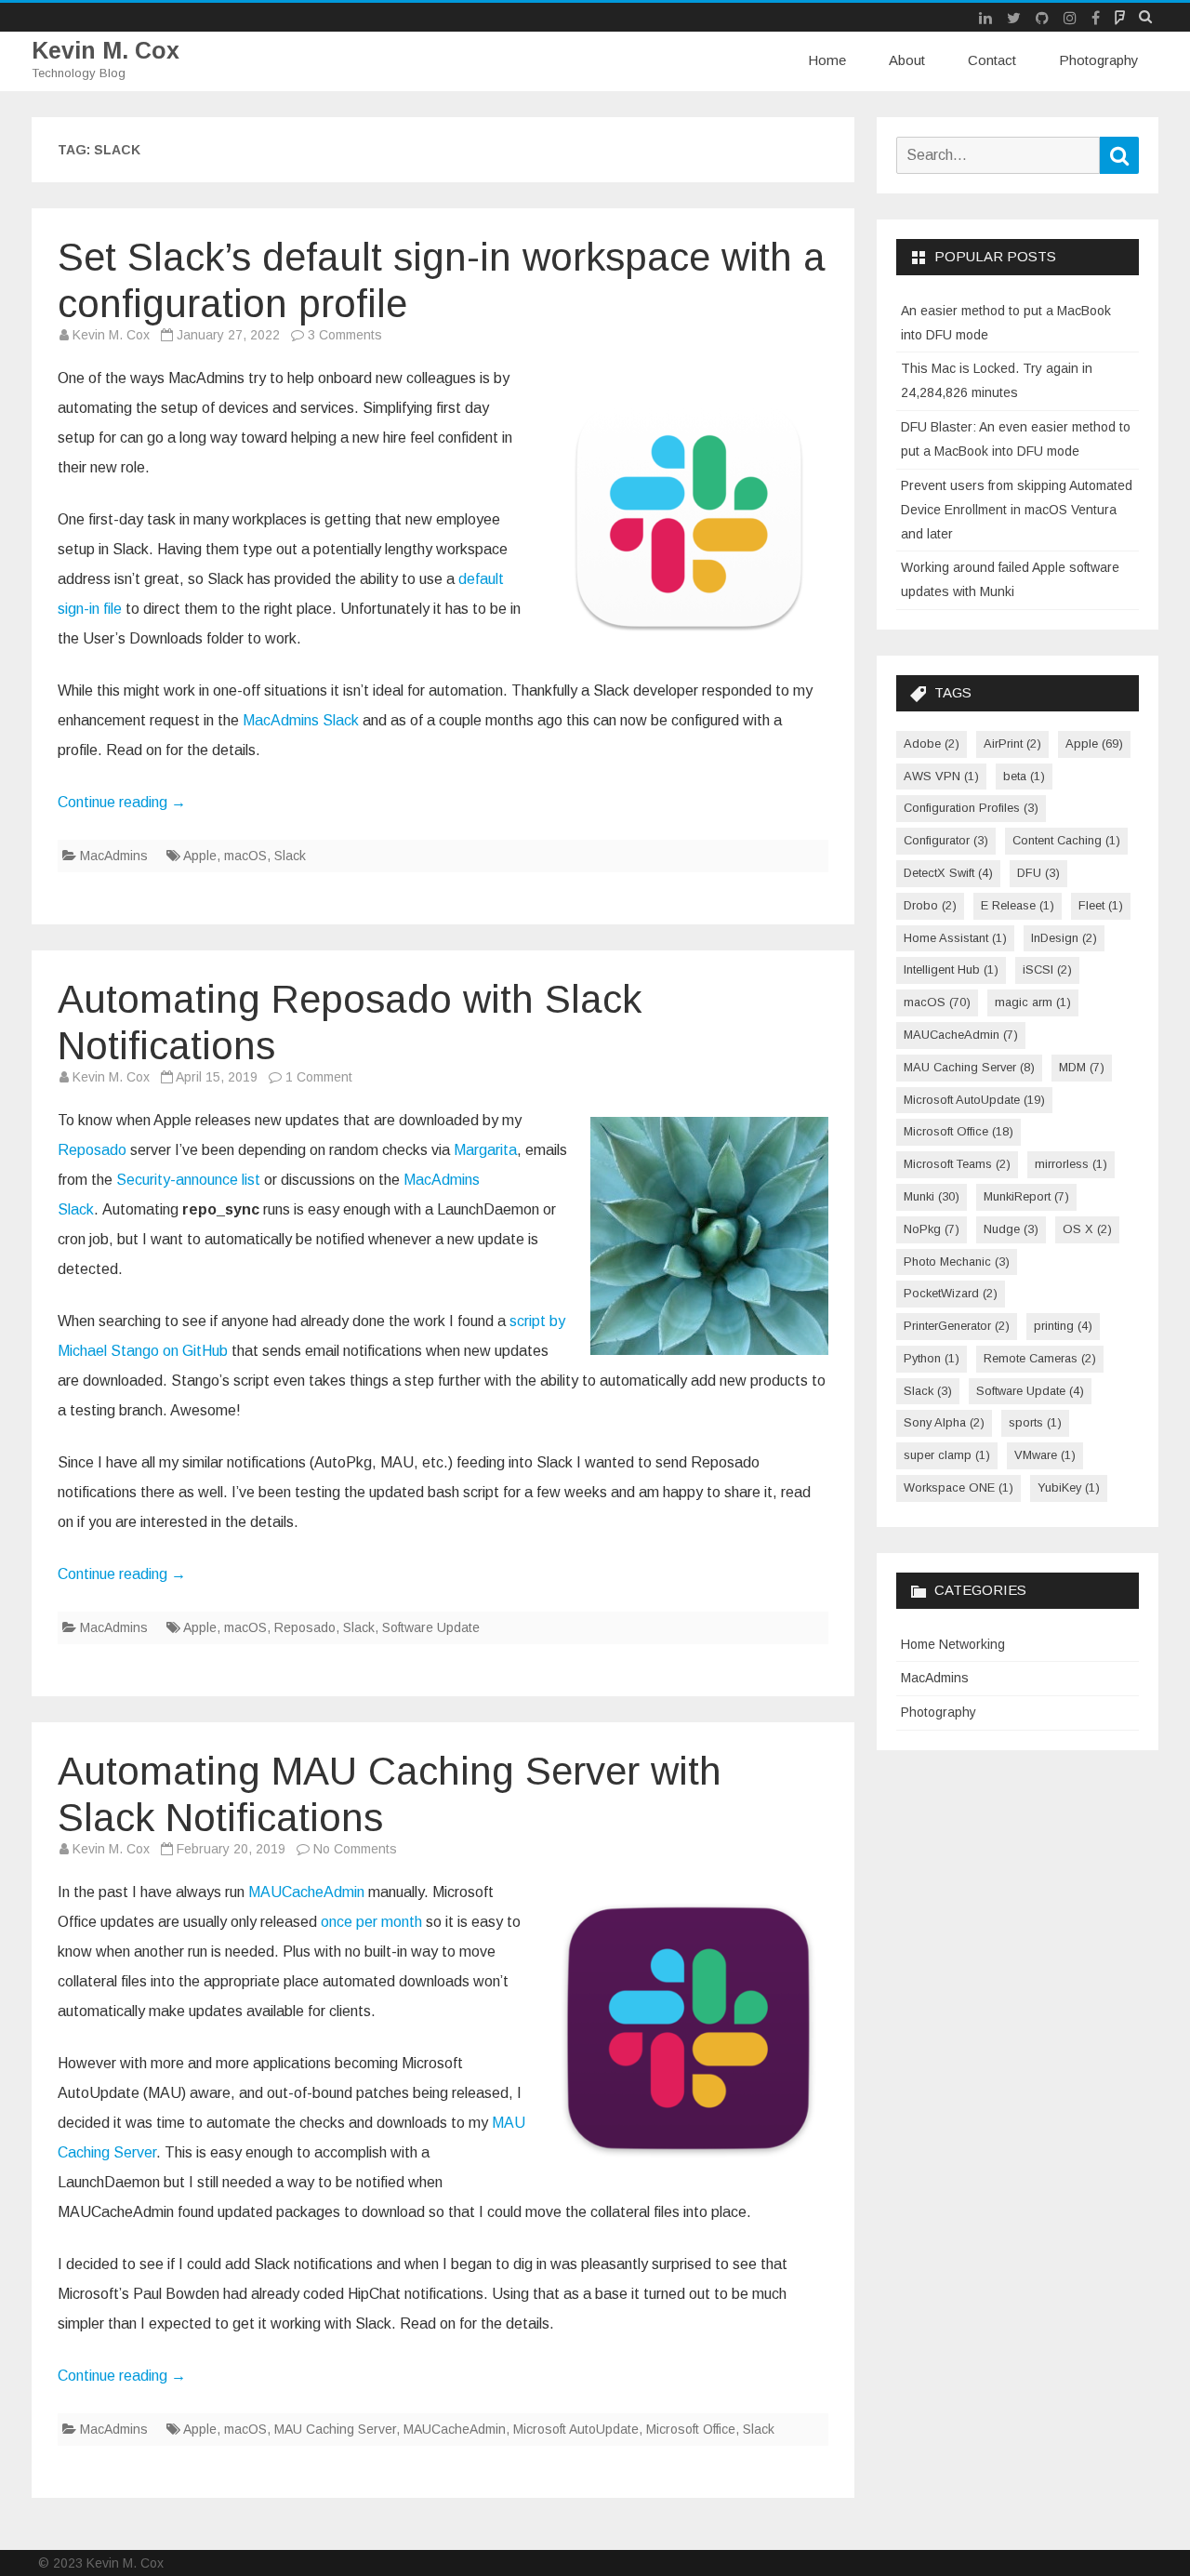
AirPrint (1012, 744)
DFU (1038, 873)
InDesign (1064, 938)
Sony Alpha (944, 1422)
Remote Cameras (1040, 1358)
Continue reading (122, 802)
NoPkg (932, 1229)
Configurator (946, 840)
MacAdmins (114, 856)
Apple (200, 856)
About (907, 60)
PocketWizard (951, 1293)
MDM (1082, 1067)
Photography (1099, 60)
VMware (1045, 1455)
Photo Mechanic (957, 1261)
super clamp (947, 1455)
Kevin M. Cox (106, 51)
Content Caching (1066, 840)
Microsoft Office (691, 2429)
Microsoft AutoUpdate (576, 2429)
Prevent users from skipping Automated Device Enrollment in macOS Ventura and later (1017, 510)
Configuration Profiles (971, 808)
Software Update (431, 1627)
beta (1024, 776)
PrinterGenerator (957, 1326)
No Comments (355, 1849)
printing (1063, 1326)
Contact (992, 60)
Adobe (932, 744)
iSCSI (1047, 969)
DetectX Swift (948, 873)
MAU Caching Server (335, 2429)
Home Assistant (955, 938)
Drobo (930, 905)
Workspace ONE (959, 1487)
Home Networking (953, 1644)
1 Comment (319, 1077)
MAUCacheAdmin (306, 1892)
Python (932, 1358)
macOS (245, 856)
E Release (1018, 905)
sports (1035, 1422)
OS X (1087, 1229)
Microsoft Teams (957, 1164)
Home (827, 60)
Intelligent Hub (951, 969)
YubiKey (1069, 1487)
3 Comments (345, 335)
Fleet (1101, 905)
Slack (290, 856)
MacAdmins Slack (301, 720)
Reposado (92, 1150)
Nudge (1011, 1229)
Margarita (485, 1150)
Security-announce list (188, 1180)
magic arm (1033, 1002)
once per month (371, 1922)
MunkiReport (1026, 1196)
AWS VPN (941, 776)
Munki (932, 1196)
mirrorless (1071, 1164)
